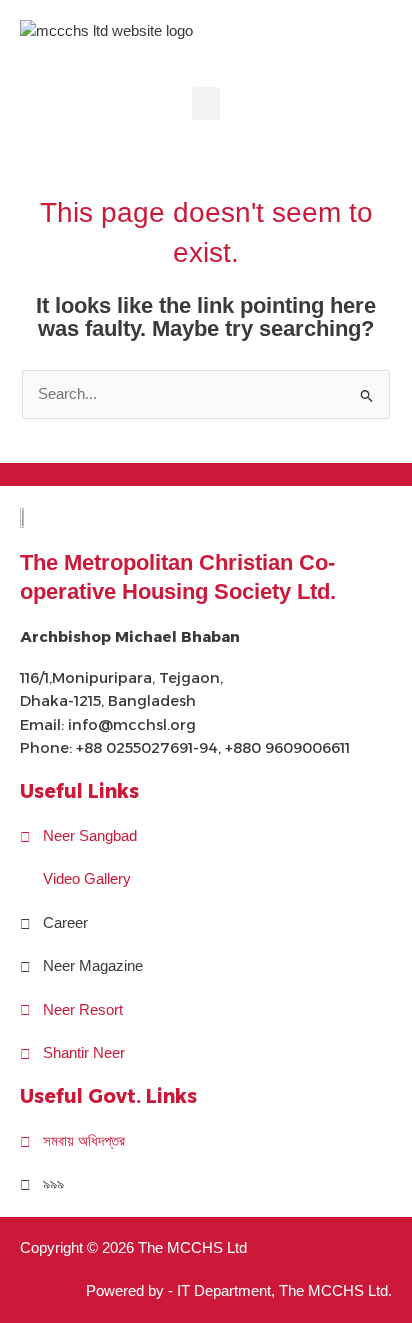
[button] (206, 103)
